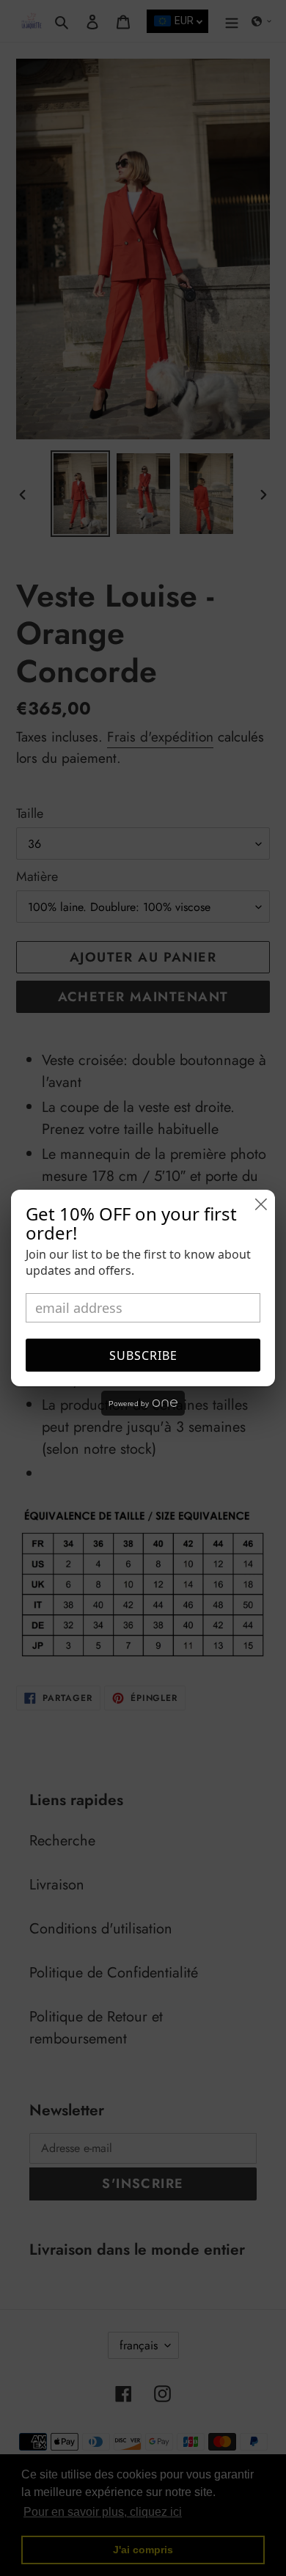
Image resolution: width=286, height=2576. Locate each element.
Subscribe (143, 1355)
